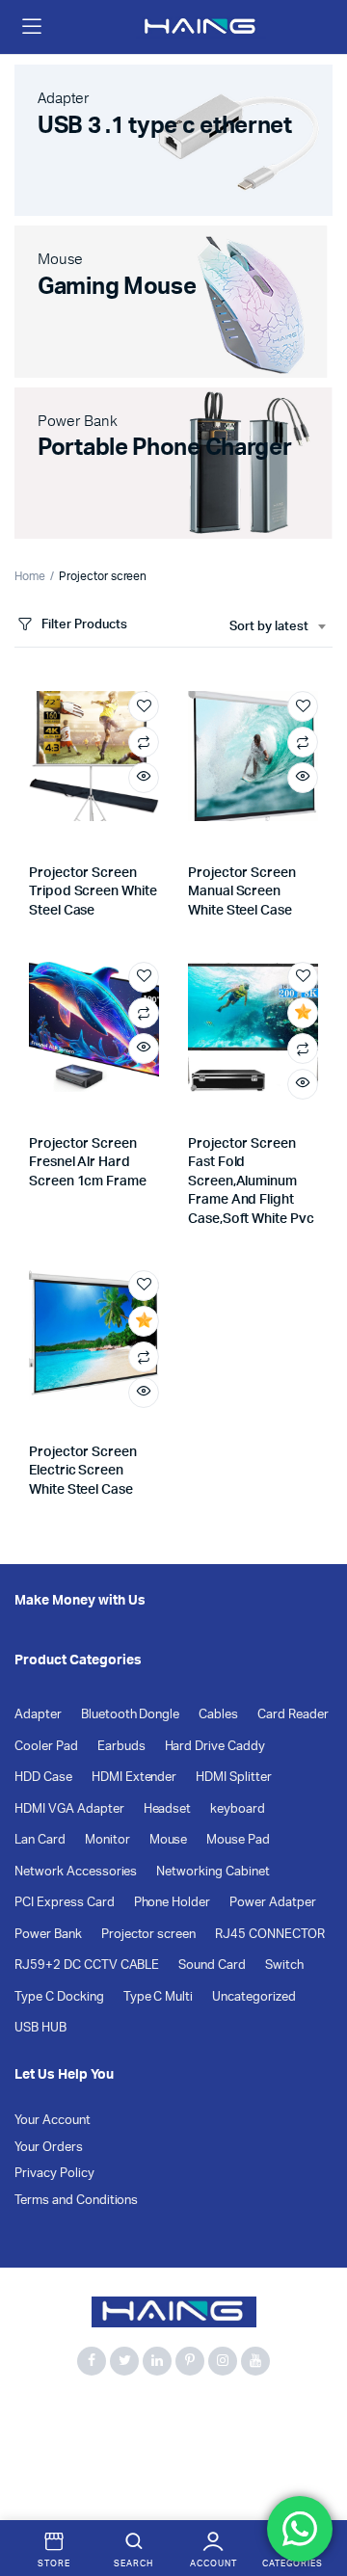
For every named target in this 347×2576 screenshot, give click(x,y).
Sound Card (212, 1965)
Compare (144, 742)
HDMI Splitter (234, 1778)
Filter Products (84, 625)
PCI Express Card (65, 1903)
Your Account (53, 2121)
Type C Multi (159, 1997)
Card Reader (293, 1715)
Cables (218, 1715)
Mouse (169, 1840)
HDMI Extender (134, 1778)
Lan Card (40, 1840)
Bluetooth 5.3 (132, 2414)
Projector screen (149, 1935)
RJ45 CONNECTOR (270, 1935)
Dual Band (197, 2435)
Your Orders (49, 2148)
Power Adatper (273, 1903)
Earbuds (121, 1747)
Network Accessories (76, 1872)
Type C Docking (59, 1997)
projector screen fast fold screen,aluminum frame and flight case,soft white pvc (251, 1182)
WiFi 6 (33, 2478)
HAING (265, 2435)
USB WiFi (256, 2457)
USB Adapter (173, 2457)
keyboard (238, 1809)
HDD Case (43, 1778)
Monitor (107, 1840)
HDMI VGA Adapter (69, 1809)
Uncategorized (254, 1997)
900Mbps (44, 2414)
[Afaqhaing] (201, 27)
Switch (284, 1965)
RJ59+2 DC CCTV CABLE (87, 1965)
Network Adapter (66, 2457)
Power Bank (48, 1935)
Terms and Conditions (76, 2201)
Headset (168, 1809)
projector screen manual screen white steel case (242, 892)
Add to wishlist (144, 706)
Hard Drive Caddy (215, 1747)
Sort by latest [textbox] (269, 627)
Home (30, 576)
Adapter (38, 1715)
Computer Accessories (81, 2435)
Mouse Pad (238, 1840)
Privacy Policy (54, 2174)
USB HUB (40, 2028)
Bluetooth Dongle (131, 1715)
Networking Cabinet (213, 1872)
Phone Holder (173, 1903)
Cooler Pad (46, 1747)
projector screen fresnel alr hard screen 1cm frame (88, 1163)
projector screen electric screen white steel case (83, 1471)
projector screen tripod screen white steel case (93, 892)
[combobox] (277, 627)
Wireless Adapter (120, 2478)
